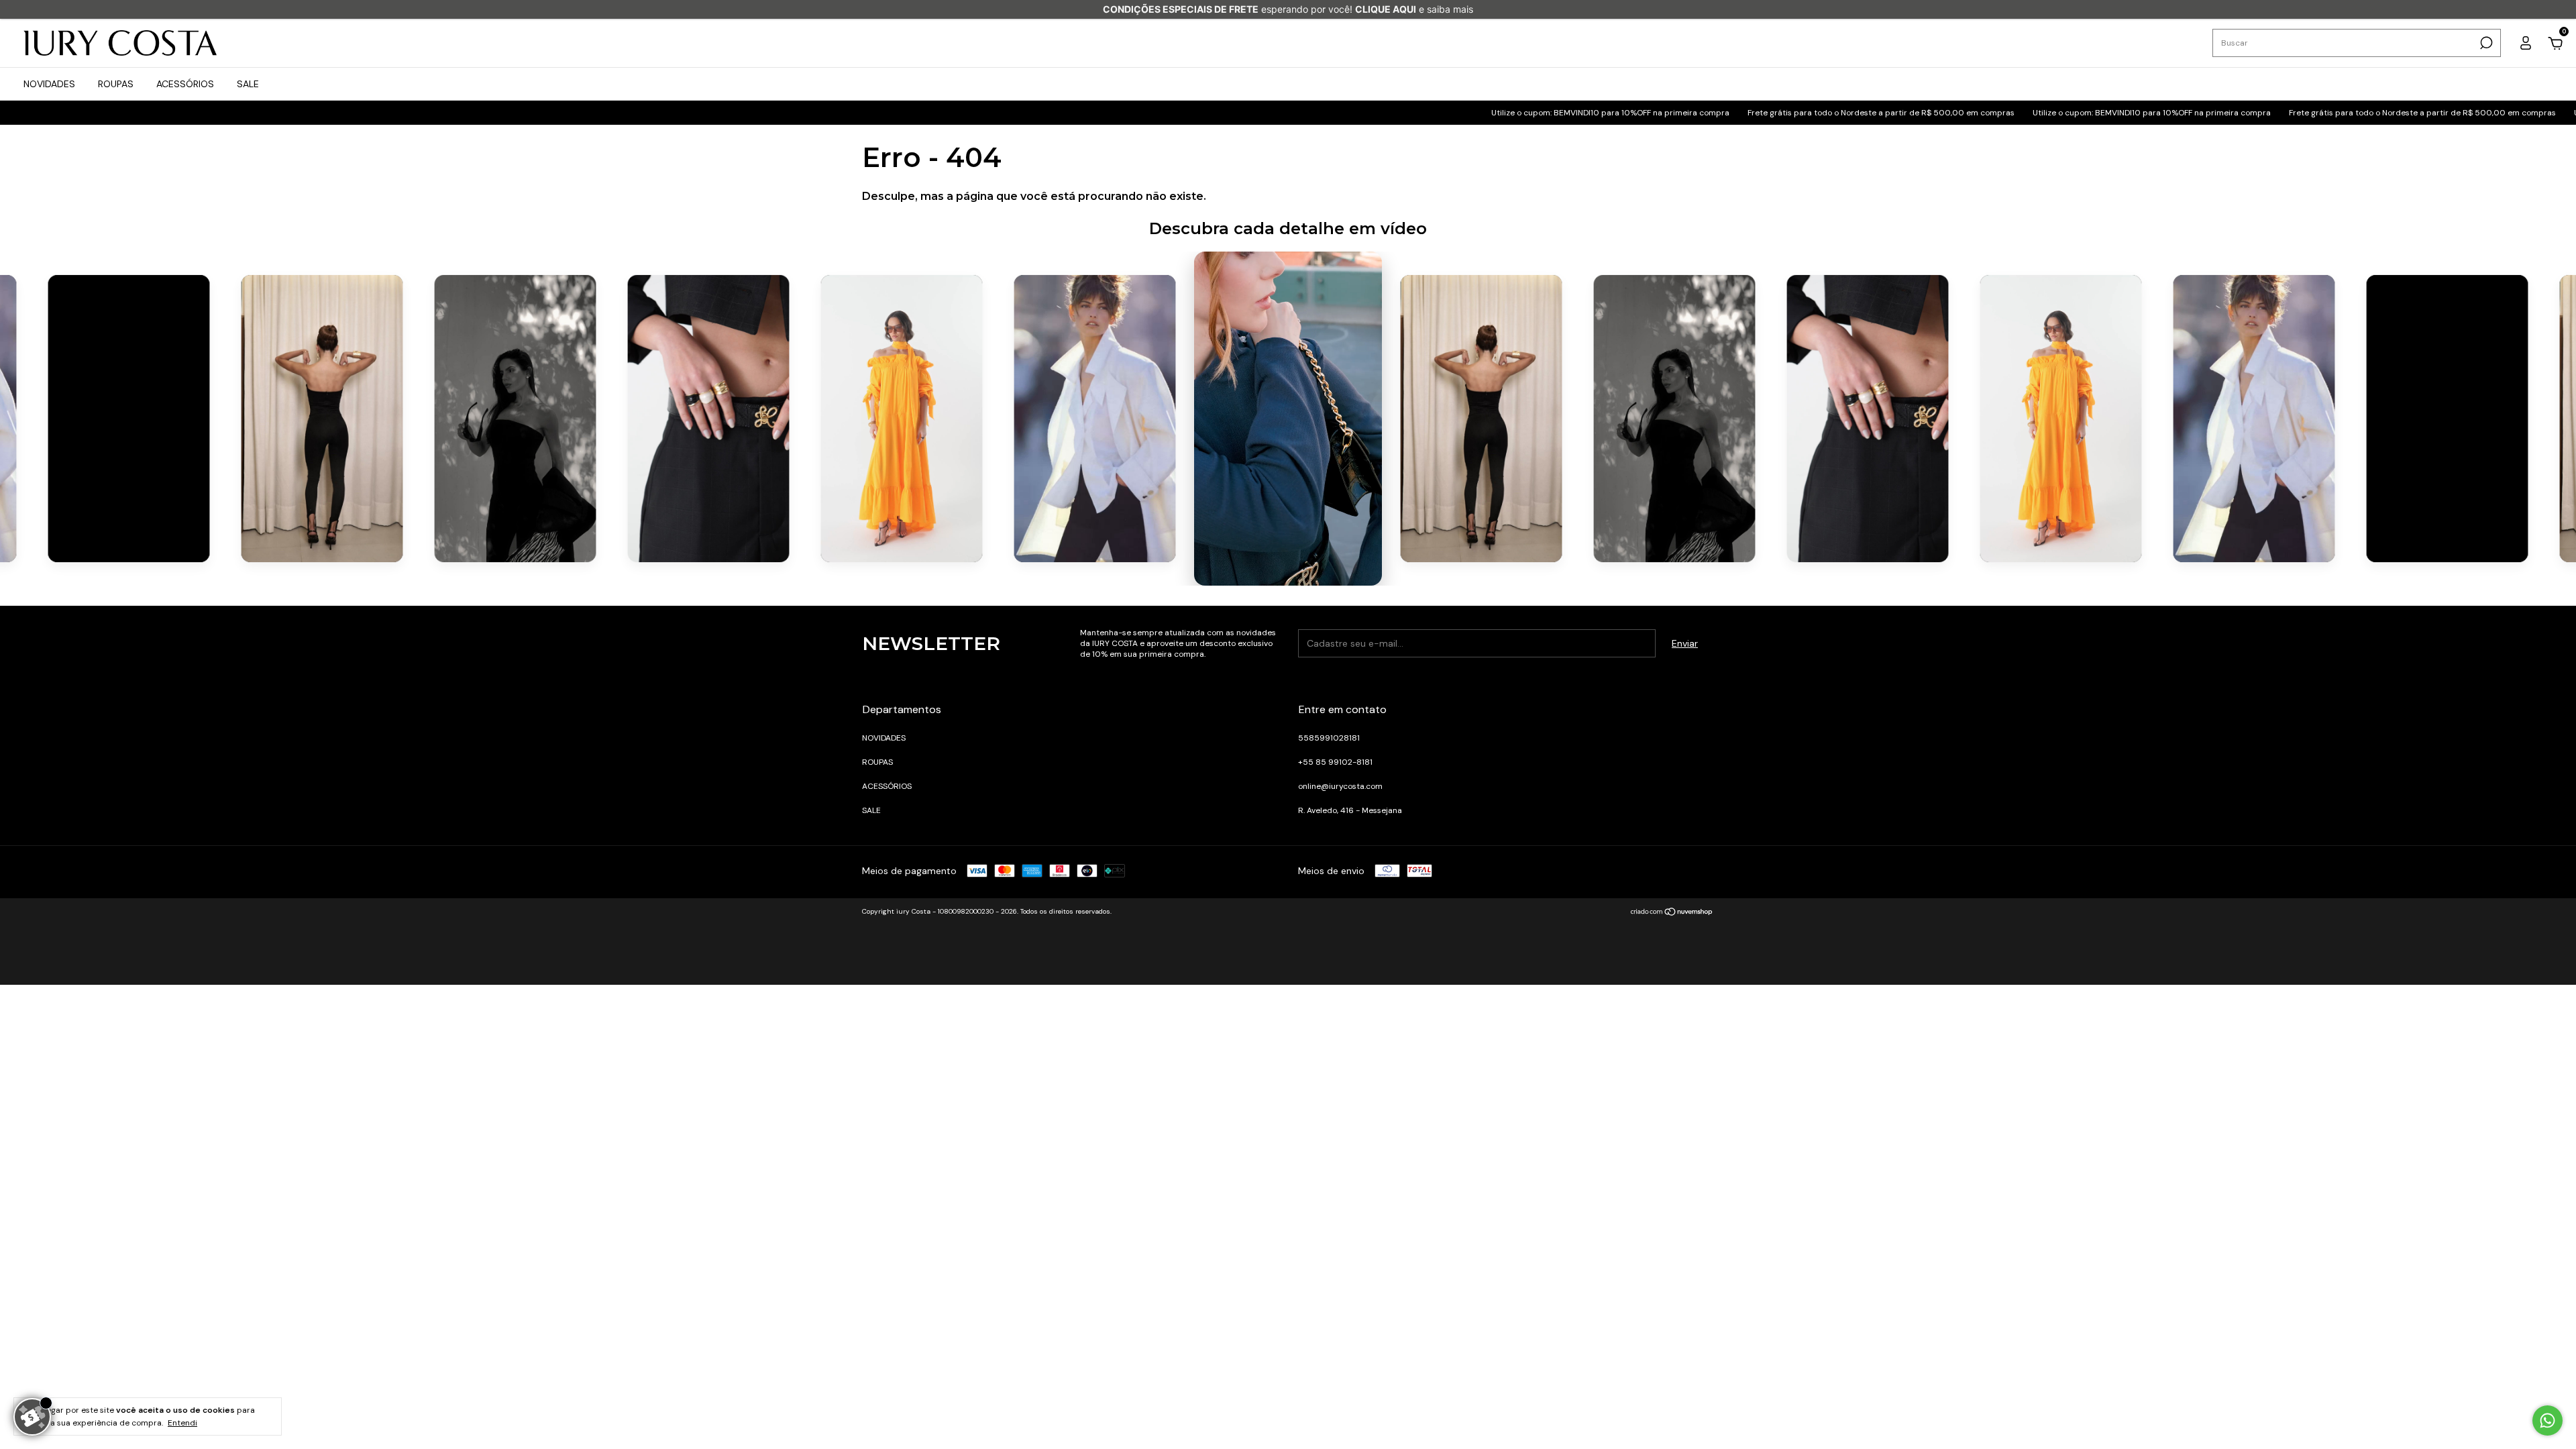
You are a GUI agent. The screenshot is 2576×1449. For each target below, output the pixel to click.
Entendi (182, 1423)
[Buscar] (2485, 43)
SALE (248, 84)
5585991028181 (1329, 738)
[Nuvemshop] (1672, 913)
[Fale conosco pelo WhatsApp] (2547, 1420)
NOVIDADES (49, 84)
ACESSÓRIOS (185, 84)
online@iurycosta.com (1340, 786)
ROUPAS (116, 84)
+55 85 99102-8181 (1335, 762)
